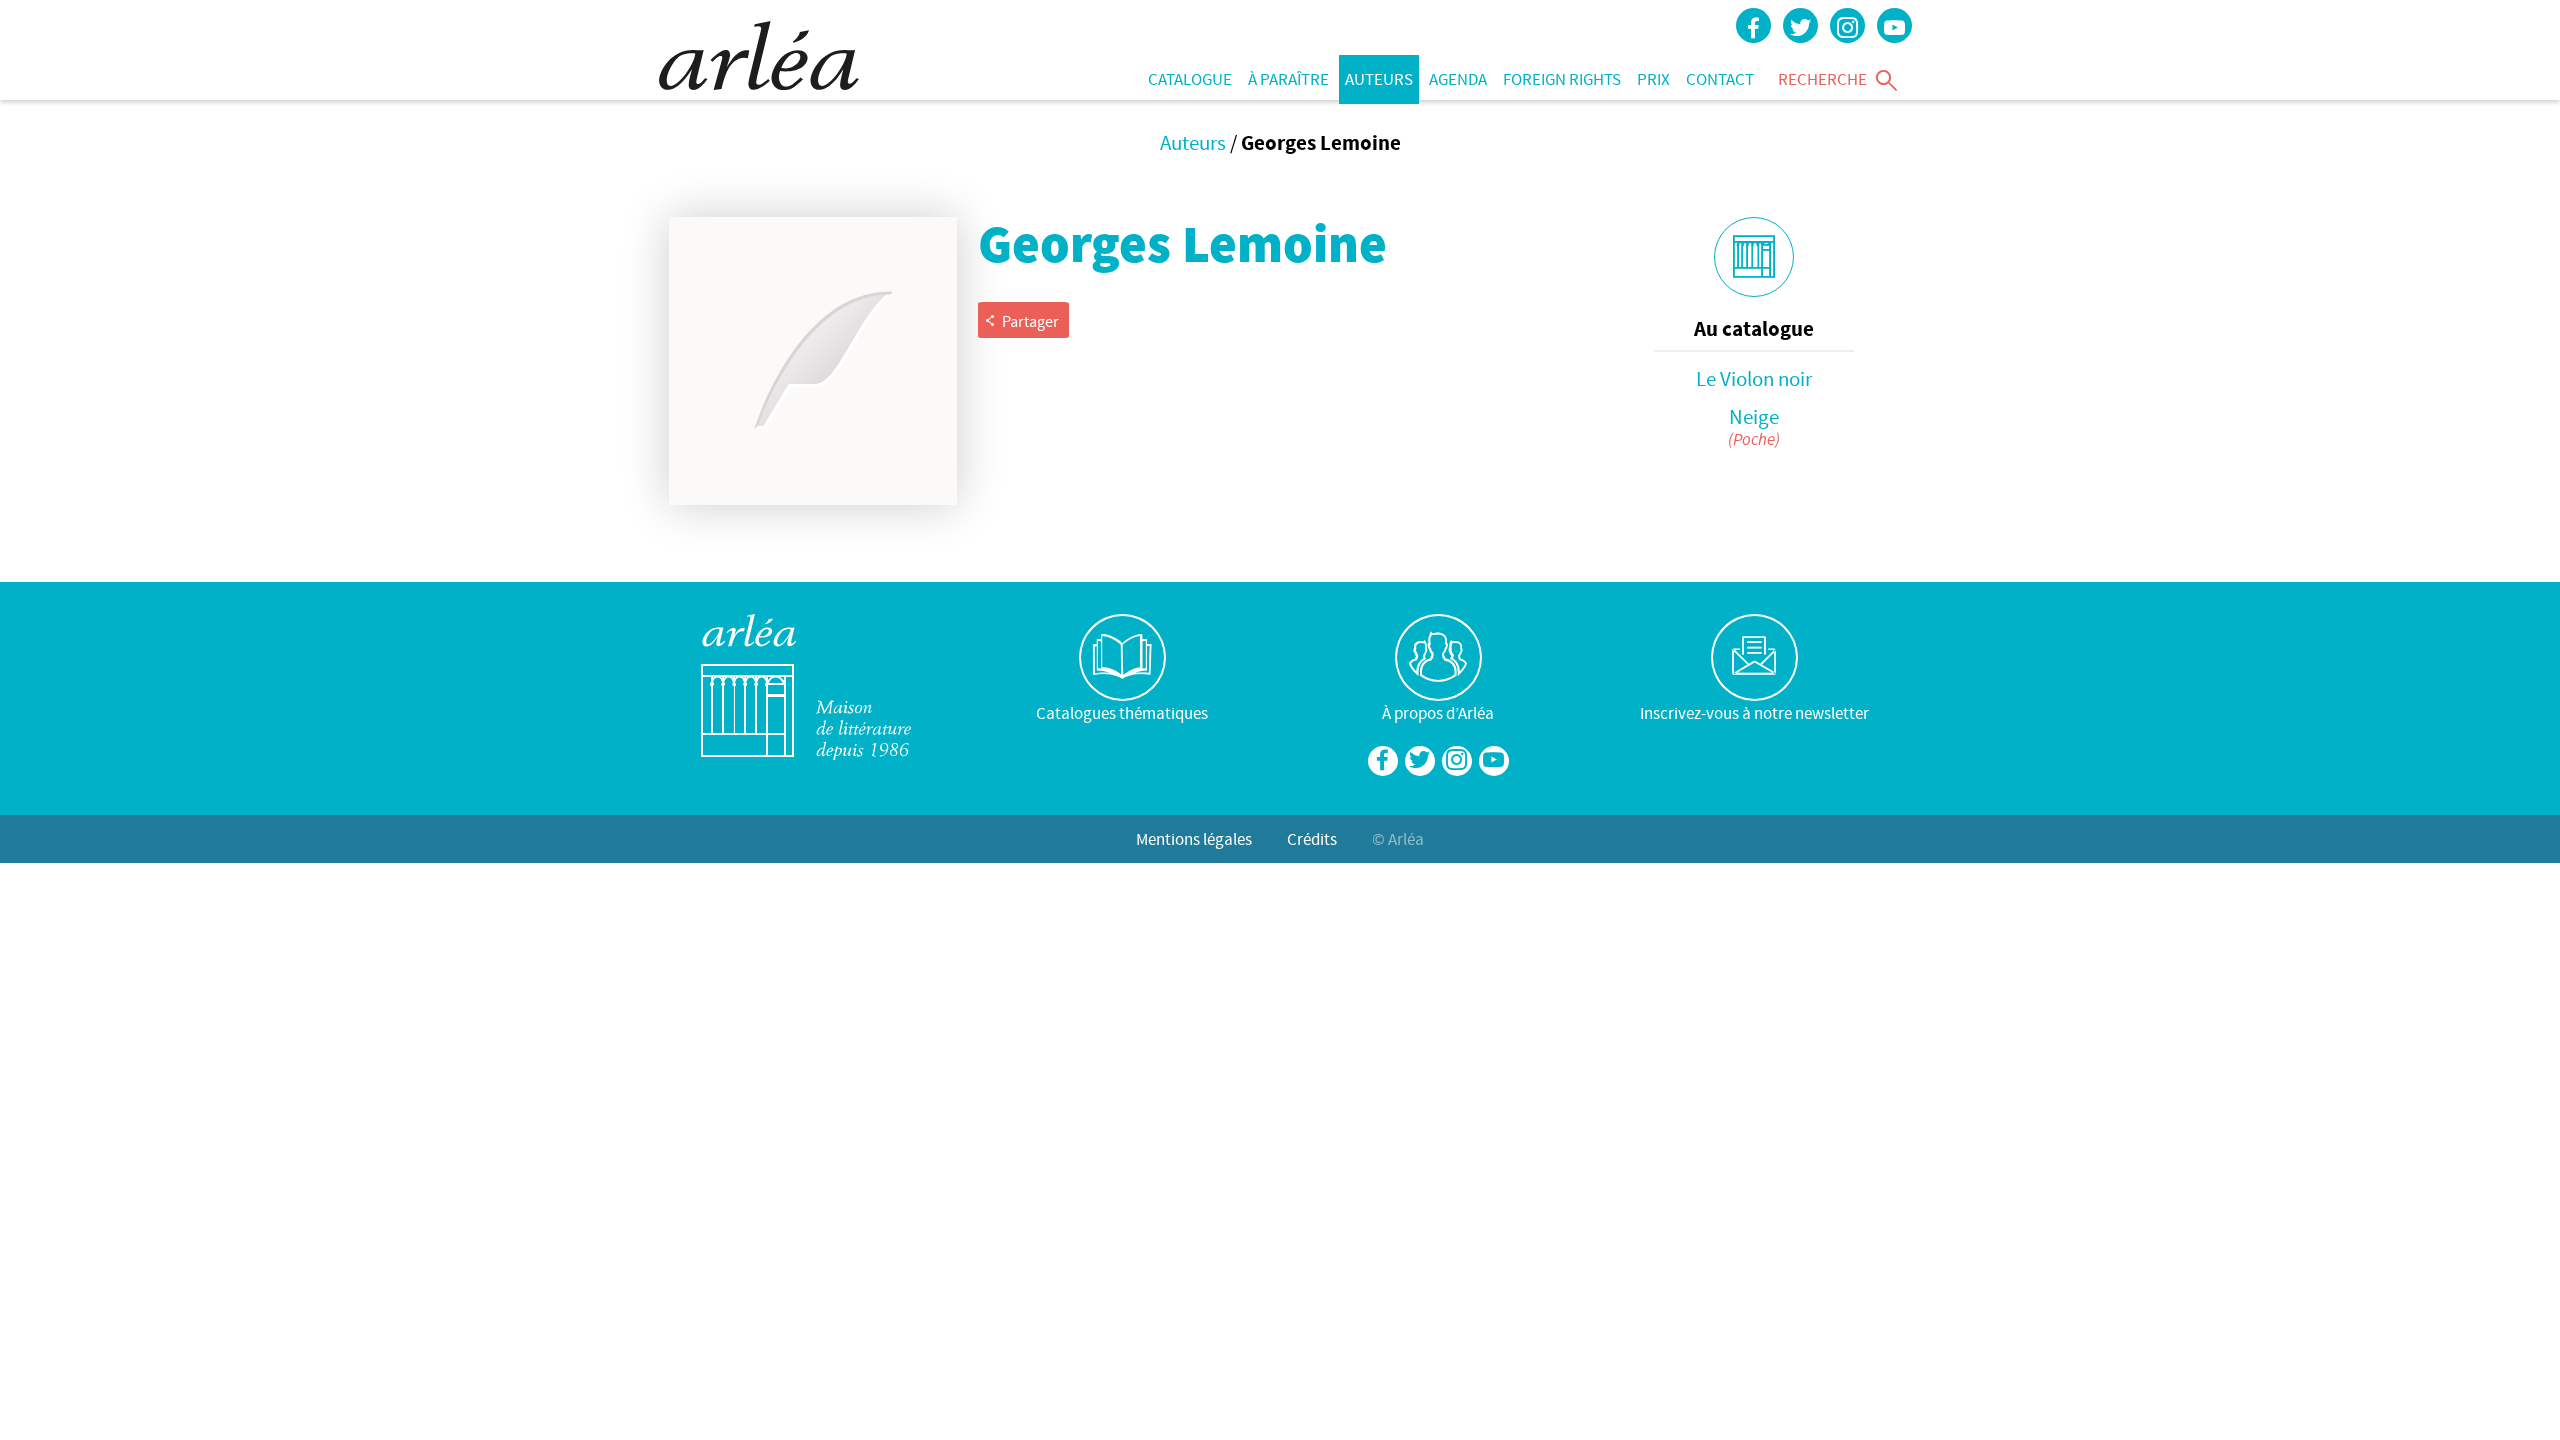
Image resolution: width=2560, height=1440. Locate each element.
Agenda (1458, 79)
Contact (1720, 79)
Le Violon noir (1754, 378)
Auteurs (1379, 79)
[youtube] (1894, 25)
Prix (1653, 79)
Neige (1754, 416)
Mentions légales (1194, 839)
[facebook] (1753, 25)
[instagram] (1847, 25)
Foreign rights (1562, 79)
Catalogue (1190, 79)
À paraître (1288, 79)
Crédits (1312, 839)
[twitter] (1800, 25)
